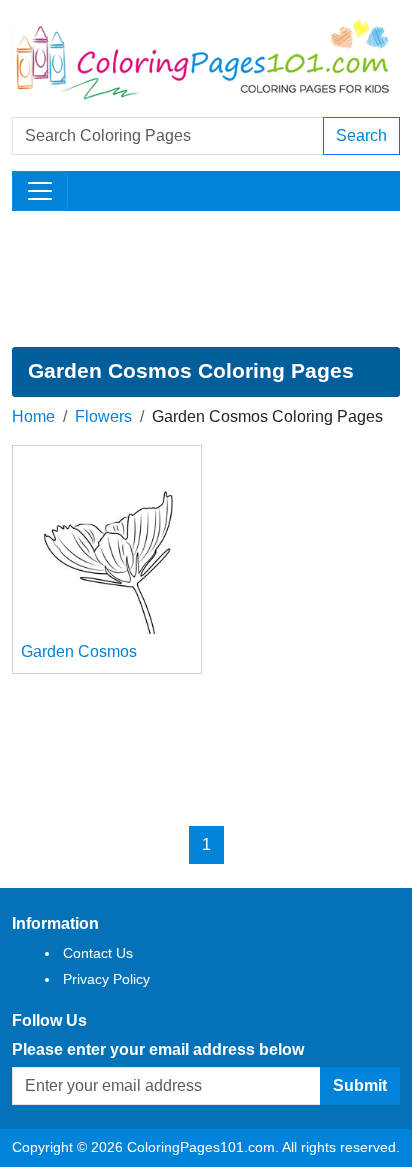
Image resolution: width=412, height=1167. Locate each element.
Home (33, 416)
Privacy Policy (106, 979)
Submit (360, 1085)
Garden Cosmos (79, 651)
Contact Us (98, 953)
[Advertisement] (206, 279)
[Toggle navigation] (40, 191)
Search (361, 135)
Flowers (103, 416)
